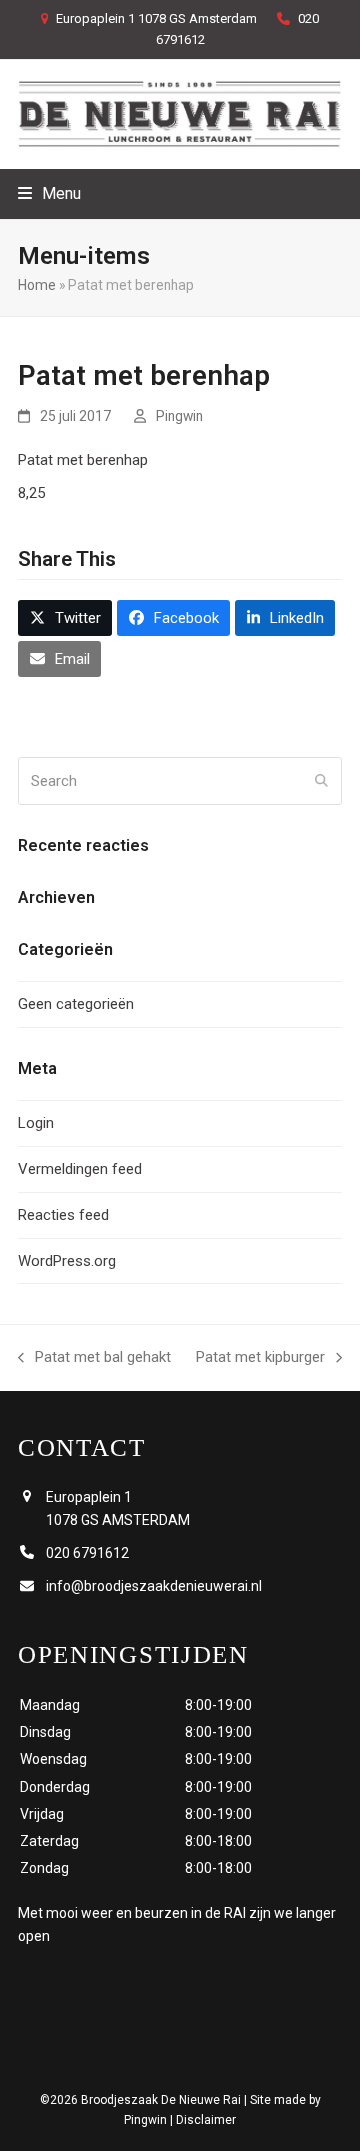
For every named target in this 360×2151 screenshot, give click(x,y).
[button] (49, 193)
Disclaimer (206, 2120)
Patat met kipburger (260, 1359)
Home (37, 285)
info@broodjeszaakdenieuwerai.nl (154, 1586)
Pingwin (179, 416)
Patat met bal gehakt (94, 1359)
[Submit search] (321, 781)
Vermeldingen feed (80, 1169)
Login (36, 1123)
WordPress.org (67, 1261)
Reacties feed (63, 1215)
